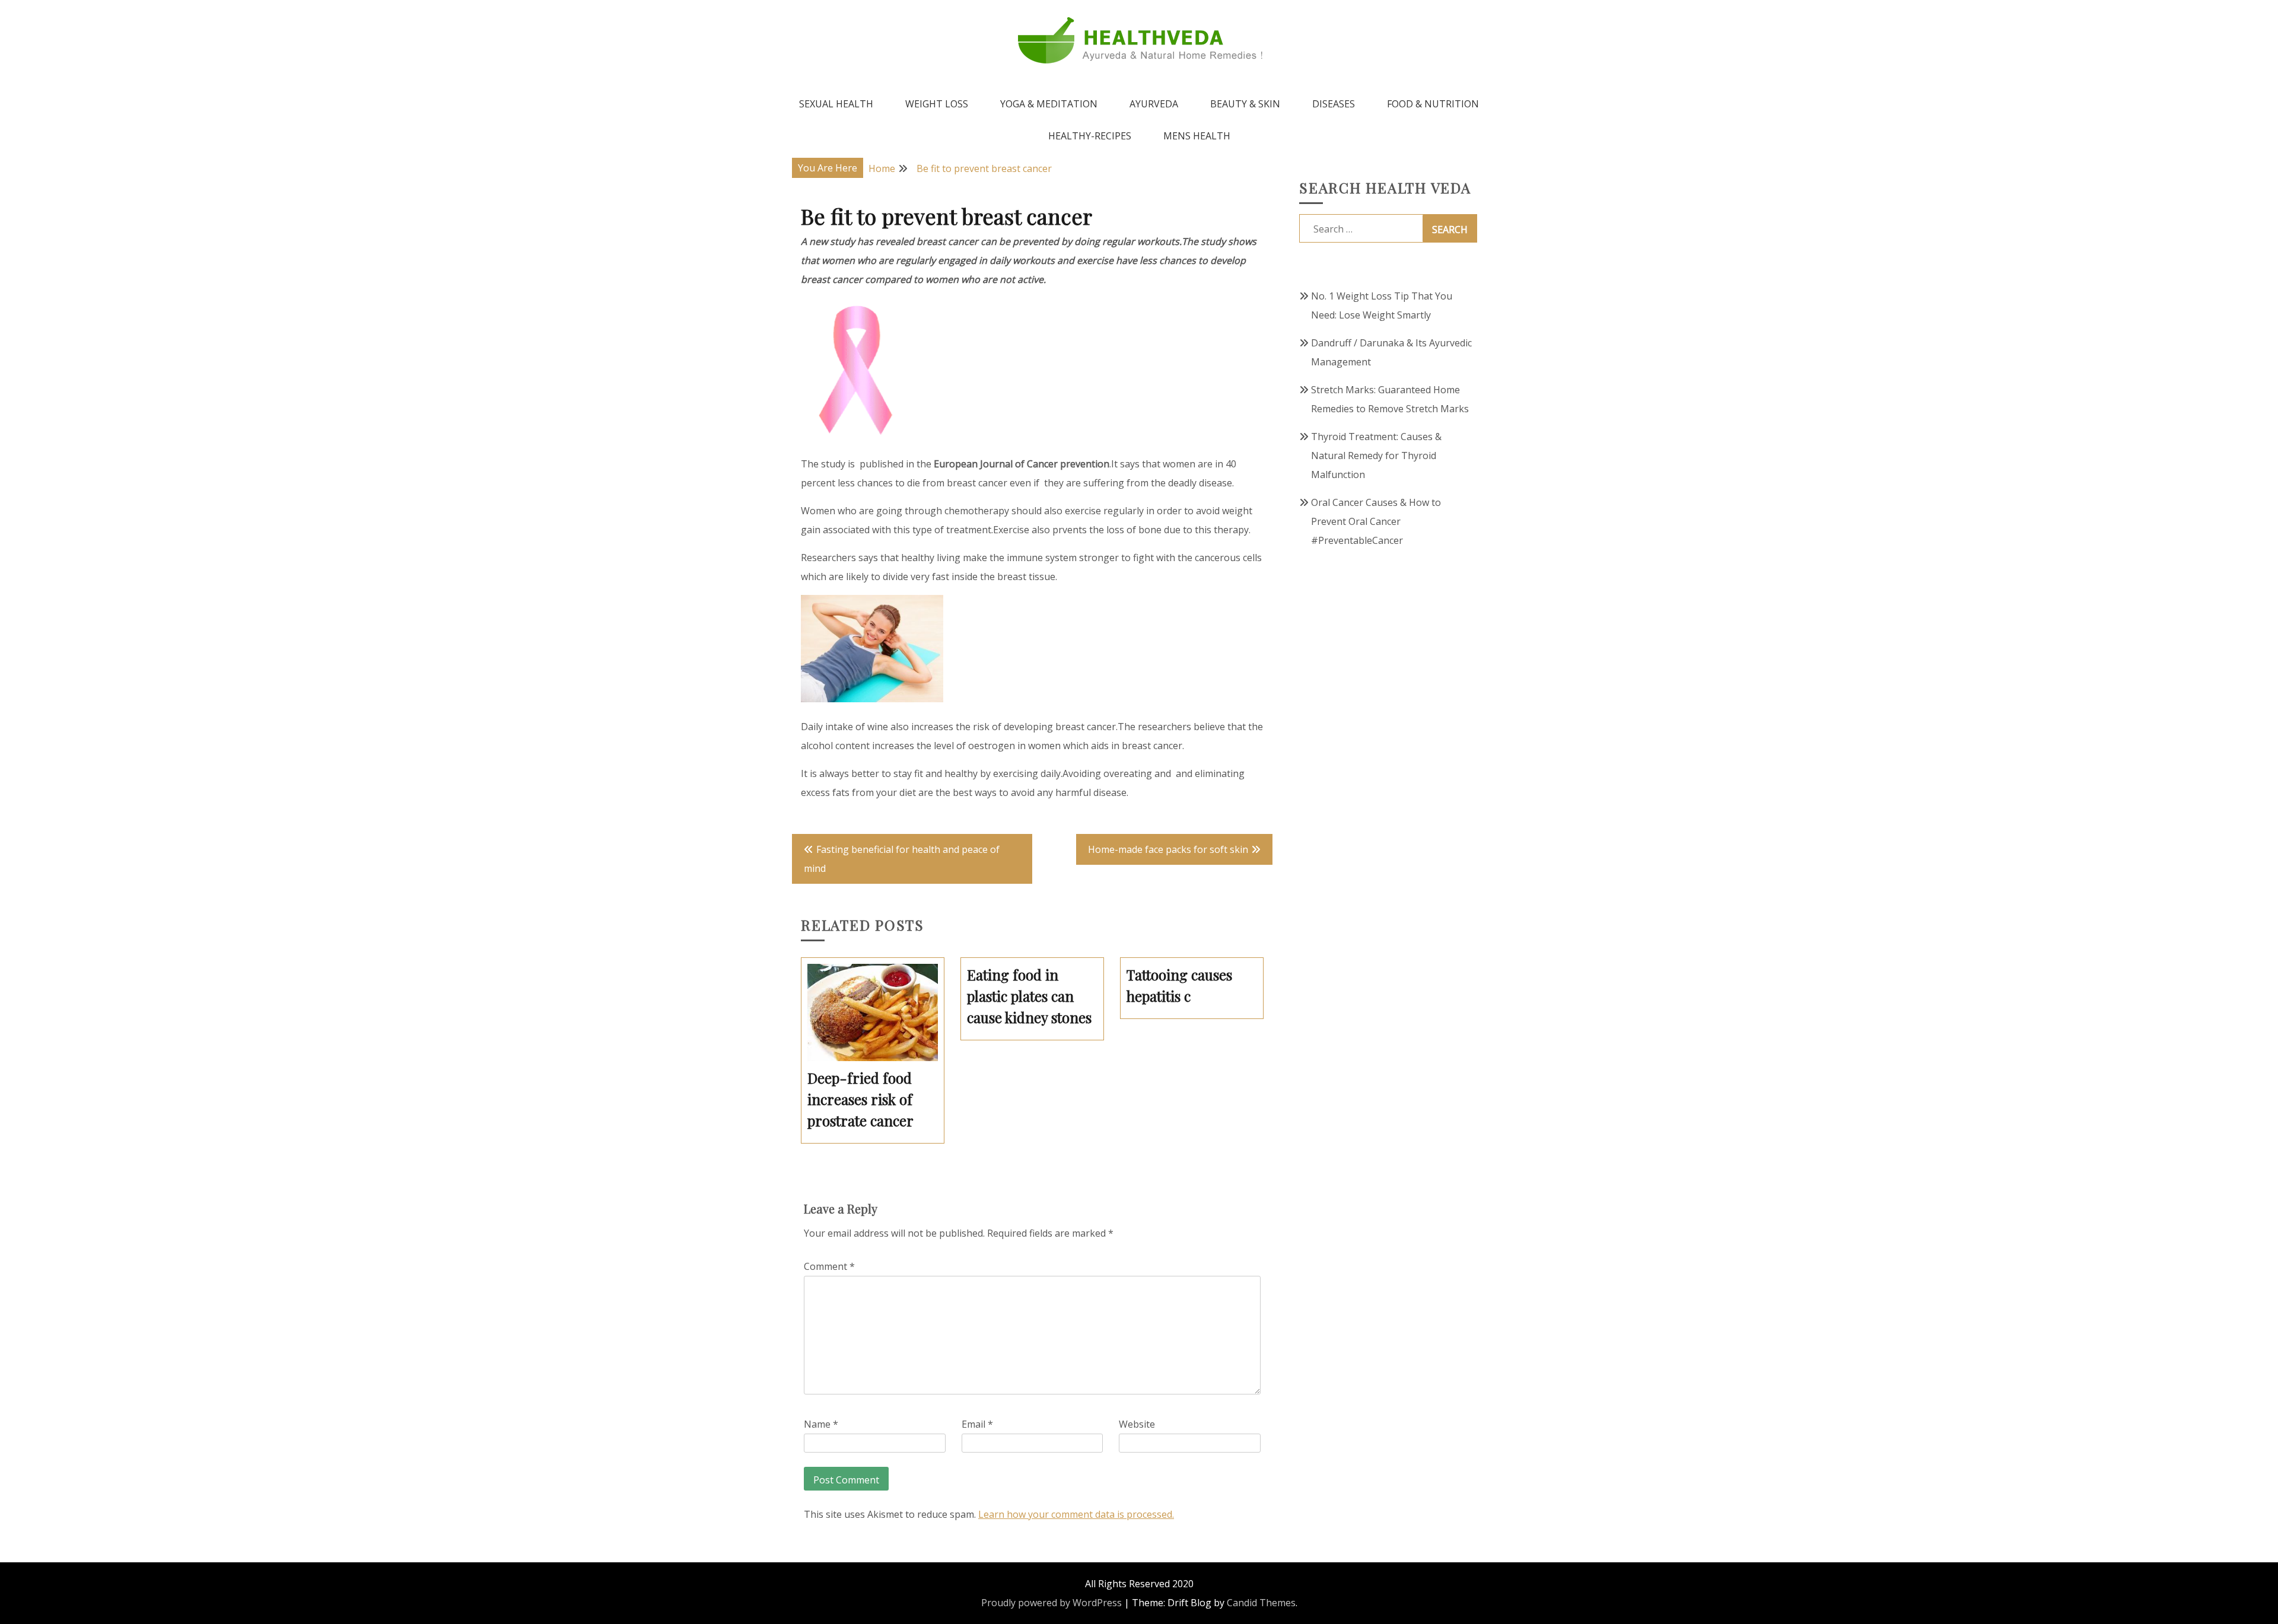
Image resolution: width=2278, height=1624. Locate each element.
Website (1137, 1424)
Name (821, 1424)
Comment (829, 1266)
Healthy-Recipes (1090, 136)
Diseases (1334, 104)
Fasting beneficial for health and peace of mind (902, 859)
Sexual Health (836, 104)
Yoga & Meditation (1049, 104)
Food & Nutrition (1433, 104)
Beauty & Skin (1245, 104)
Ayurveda (1154, 104)
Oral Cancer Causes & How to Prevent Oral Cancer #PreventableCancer (1376, 521)
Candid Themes (1261, 1603)
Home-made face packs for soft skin (1168, 849)
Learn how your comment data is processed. (1076, 1514)
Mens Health (1197, 136)
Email (977, 1424)
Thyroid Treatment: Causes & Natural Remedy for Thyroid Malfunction (1376, 456)
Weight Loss (937, 104)
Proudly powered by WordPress (1051, 1603)
